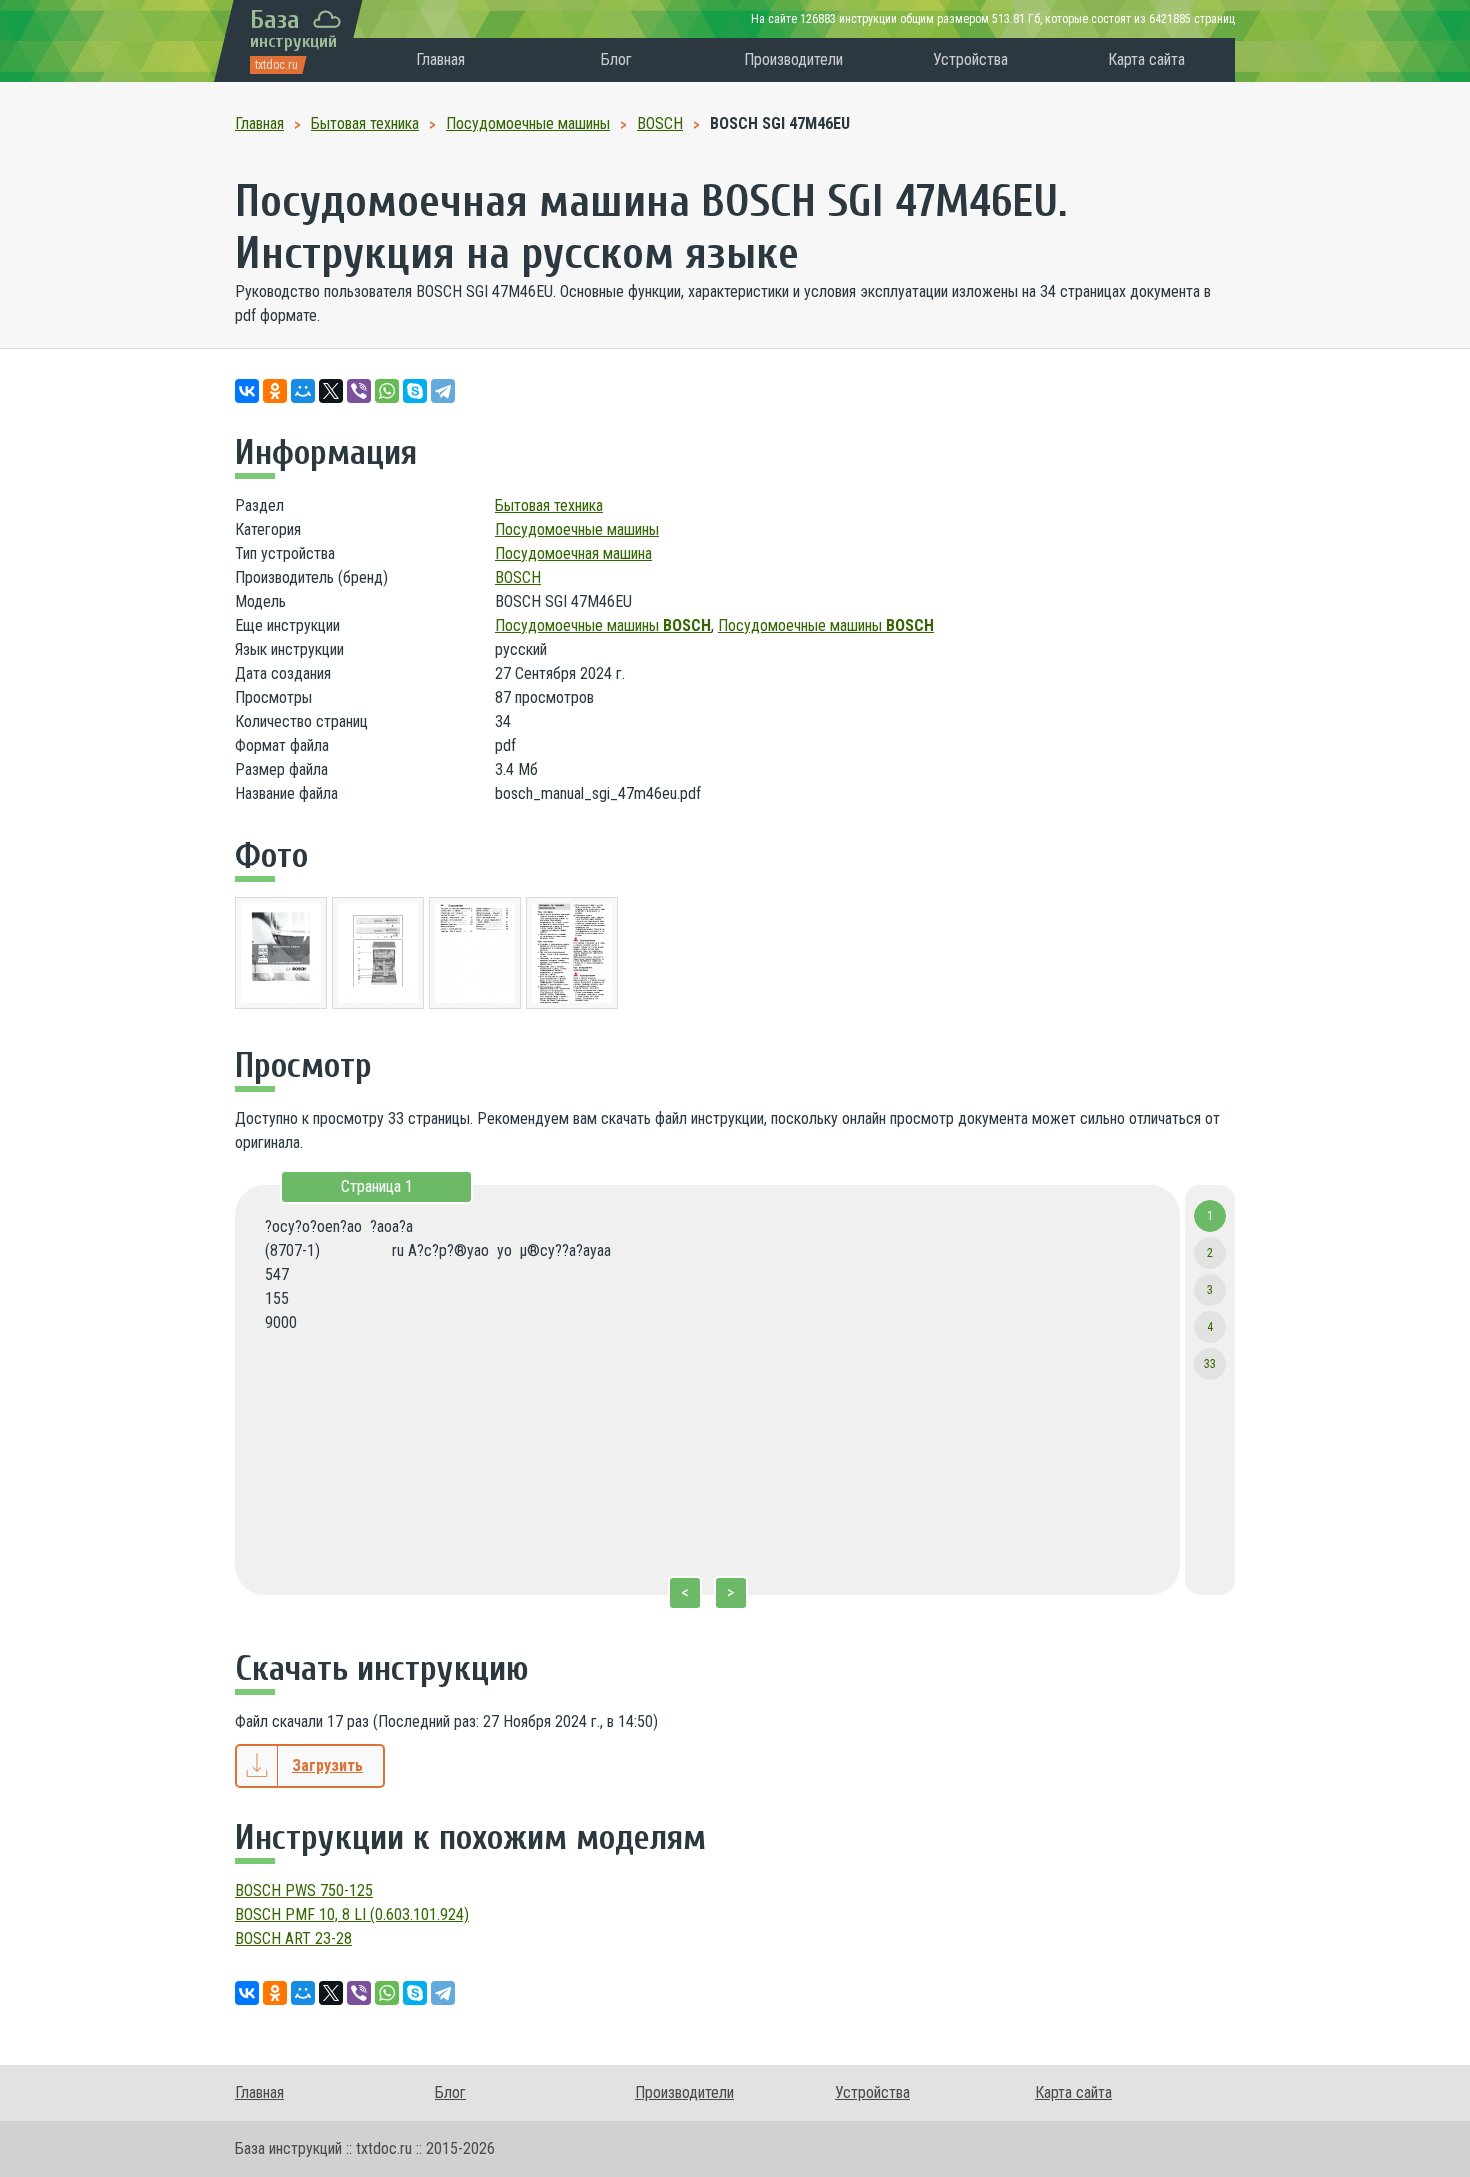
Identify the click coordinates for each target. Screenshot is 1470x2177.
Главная (440, 59)
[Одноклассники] (275, 391)
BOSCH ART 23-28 (293, 1938)
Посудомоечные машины (577, 529)
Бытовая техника (549, 505)
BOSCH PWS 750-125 (304, 1890)
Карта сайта (1146, 59)
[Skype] (415, 391)
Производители (793, 59)
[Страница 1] (281, 956)
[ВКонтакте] (247, 391)
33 (1210, 1364)
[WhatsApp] (387, 391)
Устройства (970, 59)
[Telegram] (443, 391)
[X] (331, 391)
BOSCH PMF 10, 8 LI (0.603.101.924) (352, 1914)
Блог (616, 59)
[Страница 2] (378, 956)
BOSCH (518, 577)
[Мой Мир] (303, 391)
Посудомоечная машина (573, 553)
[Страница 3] (475, 956)
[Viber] (359, 391)
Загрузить (327, 1765)
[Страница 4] (572, 956)
